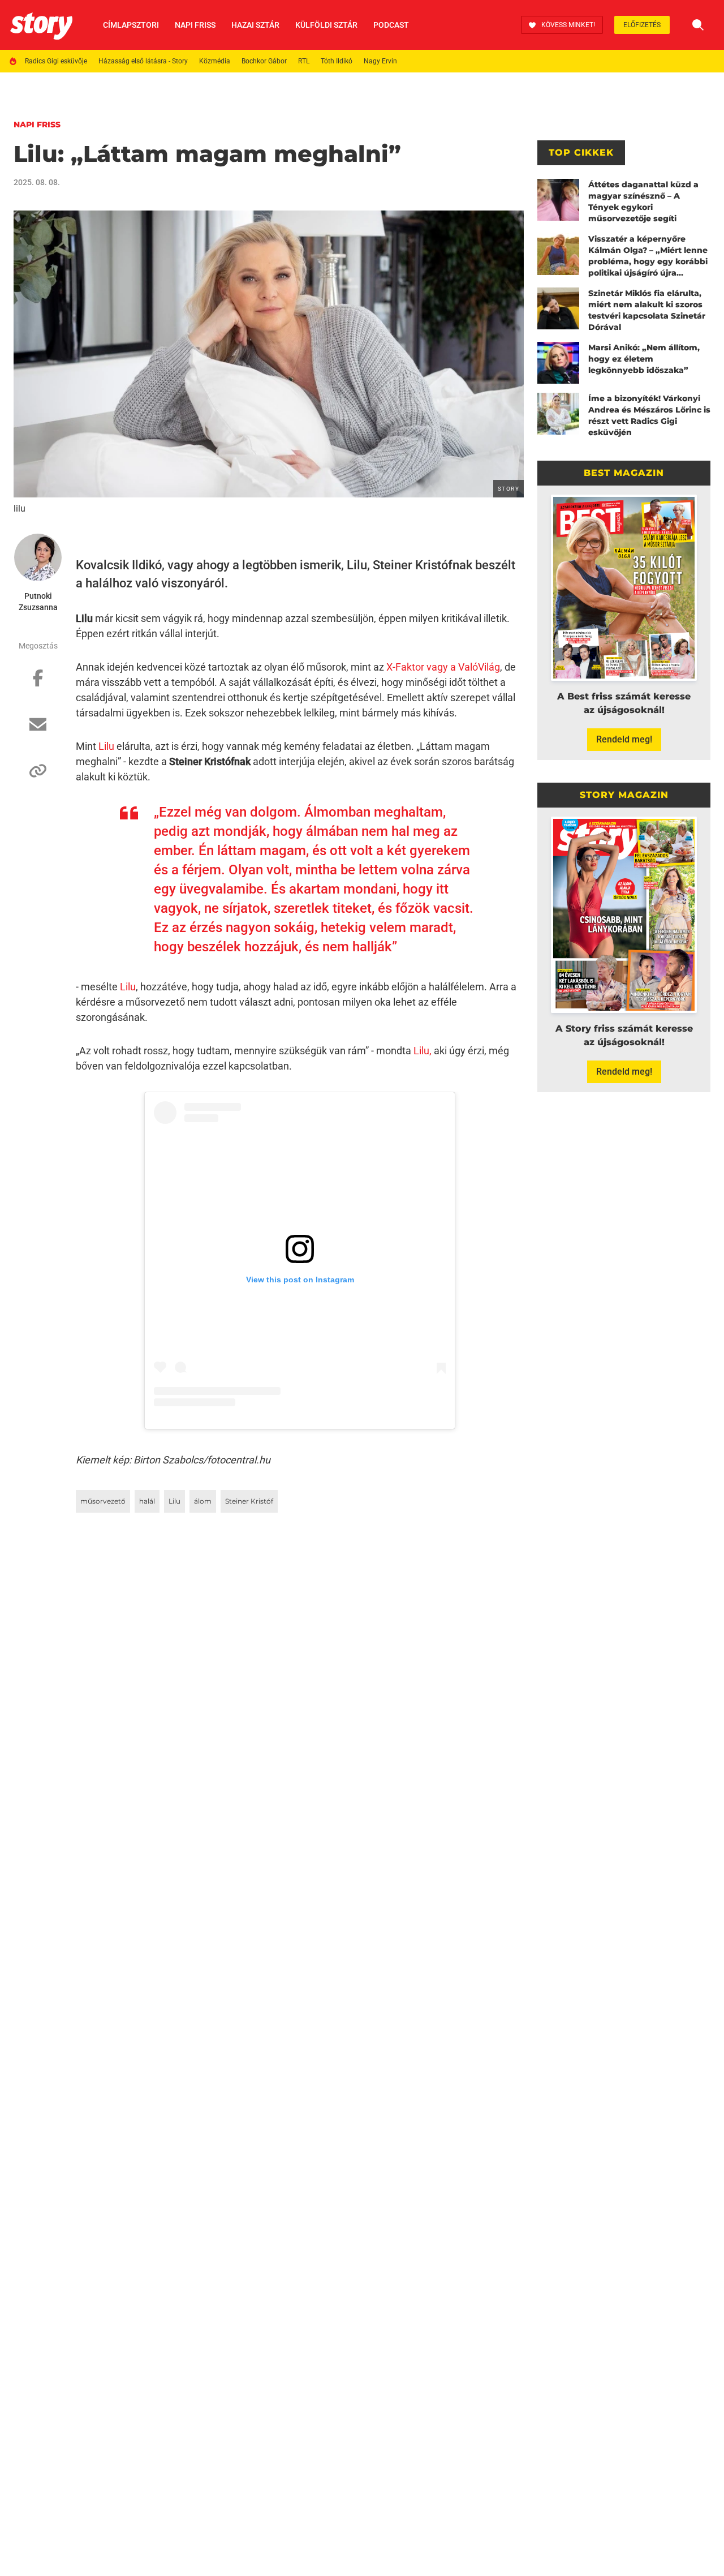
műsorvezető (103, 1501)
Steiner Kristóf (249, 1501)
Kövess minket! (568, 25)
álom (203, 1501)
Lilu (106, 746)
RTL (304, 61)
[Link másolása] (38, 776)
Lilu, (423, 1051)
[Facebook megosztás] (38, 684)
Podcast (391, 25)
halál (147, 1501)
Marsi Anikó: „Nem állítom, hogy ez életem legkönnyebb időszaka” (644, 359)
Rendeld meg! (624, 739)
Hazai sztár (255, 25)
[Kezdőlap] (41, 25)
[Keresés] (698, 25)
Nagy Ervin (380, 61)
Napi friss (195, 25)
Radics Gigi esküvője (56, 61)
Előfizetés (642, 25)
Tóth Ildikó (337, 61)
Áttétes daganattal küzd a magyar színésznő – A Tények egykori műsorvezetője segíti (643, 201)
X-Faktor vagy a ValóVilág (443, 667)
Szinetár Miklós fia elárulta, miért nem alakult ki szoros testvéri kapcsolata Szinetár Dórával (647, 310)
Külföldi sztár (326, 25)
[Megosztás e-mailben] (38, 730)
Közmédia (215, 61)
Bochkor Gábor (264, 61)
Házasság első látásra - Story (143, 61)
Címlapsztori (131, 25)
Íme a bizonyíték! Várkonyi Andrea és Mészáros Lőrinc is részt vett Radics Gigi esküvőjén (649, 415)
